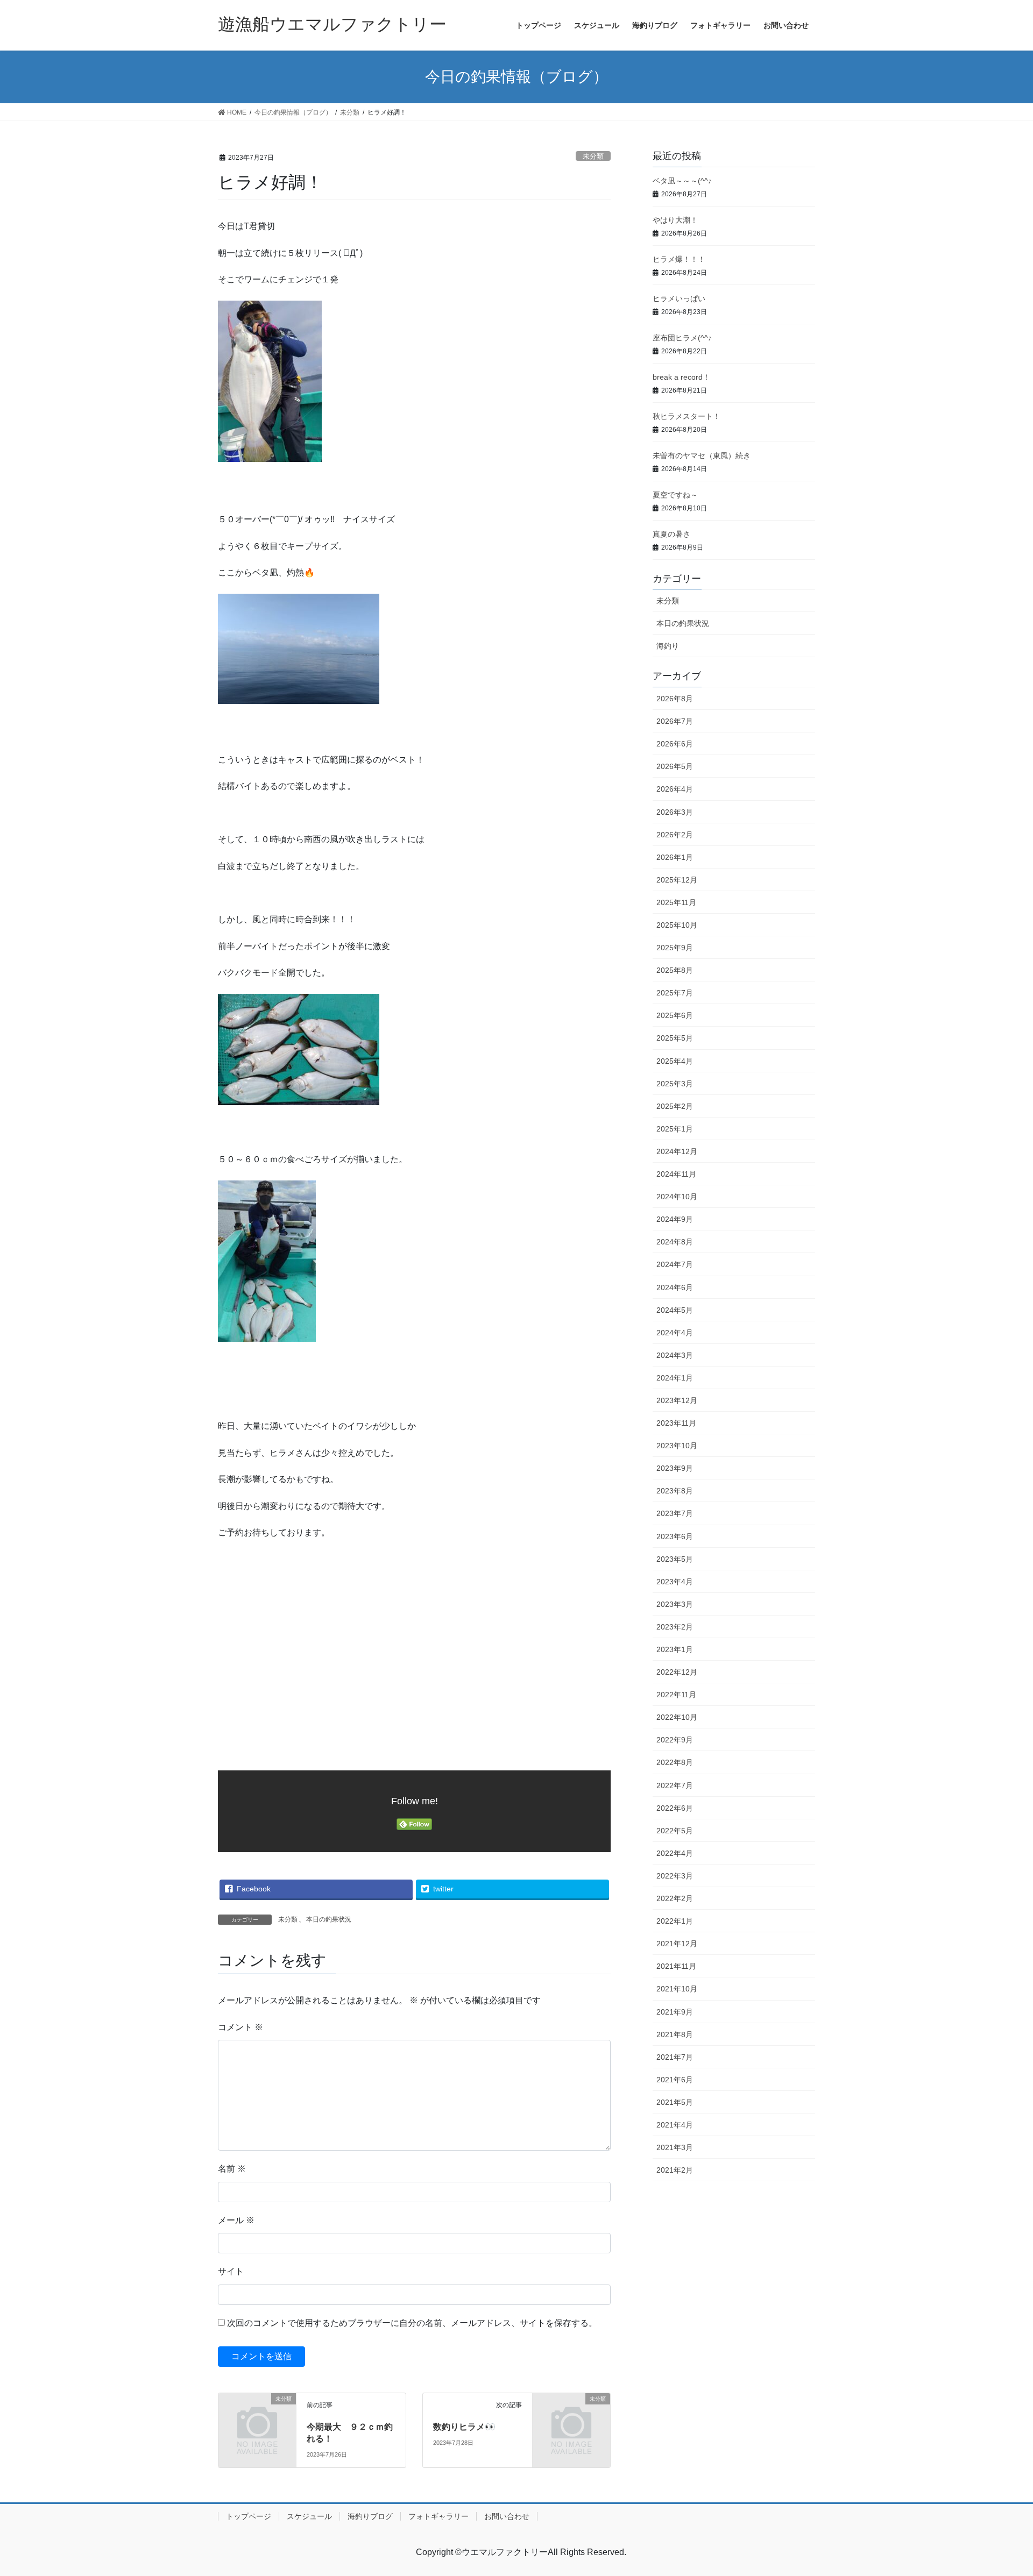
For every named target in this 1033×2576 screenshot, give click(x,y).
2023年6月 (675, 1536)
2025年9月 (675, 948)
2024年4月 (675, 1333)
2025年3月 (675, 1084)
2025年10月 (677, 925)
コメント (240, 2027)
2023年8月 (675, 1491)
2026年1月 (675, 857)
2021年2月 (675, 2170)
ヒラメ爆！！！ (679, 259)
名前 (232, 2169)
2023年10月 (677, 1446)
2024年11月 (676, 1174)
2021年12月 (677, 1944)
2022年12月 (677, 1672)
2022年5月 (675, 1831)
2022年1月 (675, 1921)
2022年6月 (675, 1808)
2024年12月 (677, 1151)
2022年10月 (677, 1717)
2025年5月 (675, 1038)
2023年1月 (675, 1649)
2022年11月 (676, 1695)
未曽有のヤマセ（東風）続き (702, 456)
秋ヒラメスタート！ (687, 416)
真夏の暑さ (671, 534)
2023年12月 (677, 1400)
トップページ (249, 2516)
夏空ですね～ (675, 495)
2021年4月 (675, 2125)
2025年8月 (675, 970)
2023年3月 (675, 1604)
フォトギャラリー (438, 2516)
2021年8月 (675, 2034)
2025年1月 (675, 1129)
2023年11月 (676, 1423)
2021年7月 (675, 2057)
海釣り (668, 646)
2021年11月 (676, 1966)
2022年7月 (675, 1785)
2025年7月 (675, 993)
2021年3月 (675, 2147)
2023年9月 (675, 1468)
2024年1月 (675, 1378)
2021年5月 (675, 2102)
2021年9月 (675, 2012)
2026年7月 (675, 721)
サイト (231, 2271)
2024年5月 (675, 1310)
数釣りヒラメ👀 (464, 2427)
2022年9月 (675, 1740)
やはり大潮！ (675, 220)
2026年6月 (675, 744)
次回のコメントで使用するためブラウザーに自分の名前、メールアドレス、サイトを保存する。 (412, 2323)
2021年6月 (675, 2080)
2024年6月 (675, 1287)
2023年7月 (675, 1513)
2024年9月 (675, 1219)
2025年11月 (676, 902)
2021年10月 (677, 1989)
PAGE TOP (1000, 2489)
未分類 (593, 156)
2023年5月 (675, 1559)
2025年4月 (675, 1061)
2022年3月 (675, 1876)
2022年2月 (675, 1898)
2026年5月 (675, 766)
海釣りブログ (370, 2516)
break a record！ (681, 377)
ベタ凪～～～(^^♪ (682, 181)
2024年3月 (675, 1355)
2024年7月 (675, 1264)
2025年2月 (675, 1106)
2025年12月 (677, 880)
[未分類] (257, 2416)
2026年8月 (675, 699)
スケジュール (309, 2516)
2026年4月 (675, 789)
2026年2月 (675, 835)
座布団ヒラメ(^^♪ (682, 338)
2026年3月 (675, 812)
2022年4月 (675, 1853)
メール (236, 2220)
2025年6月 (675, 1015)
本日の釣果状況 (329, 1919)
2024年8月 (675, 1242)
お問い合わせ (507, 2516)
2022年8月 (675, 1762)
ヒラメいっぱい (679, 298)
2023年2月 (675, 1627)
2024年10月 (677, 1197)
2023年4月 (675, 1582)
